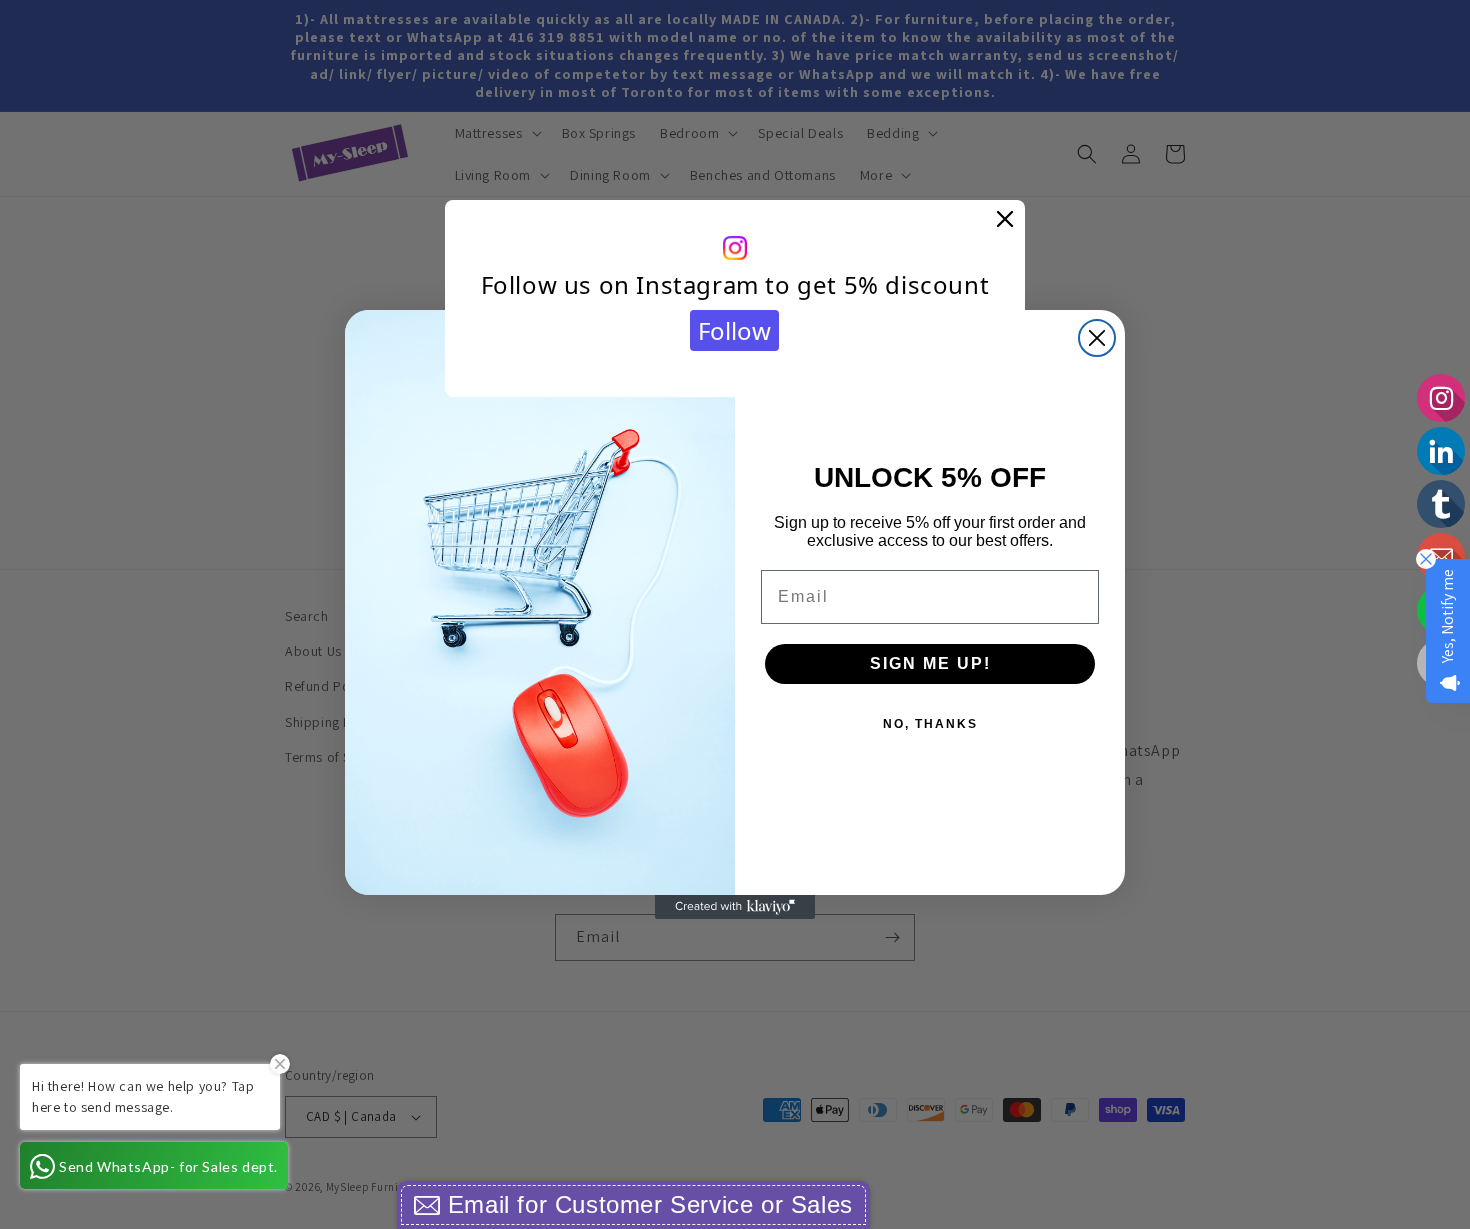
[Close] (1005, 220)
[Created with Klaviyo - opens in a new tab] (735, 907)
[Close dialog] (1097, 338)
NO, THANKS (930, 724)
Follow (734, 330)
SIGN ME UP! (930, 663)
